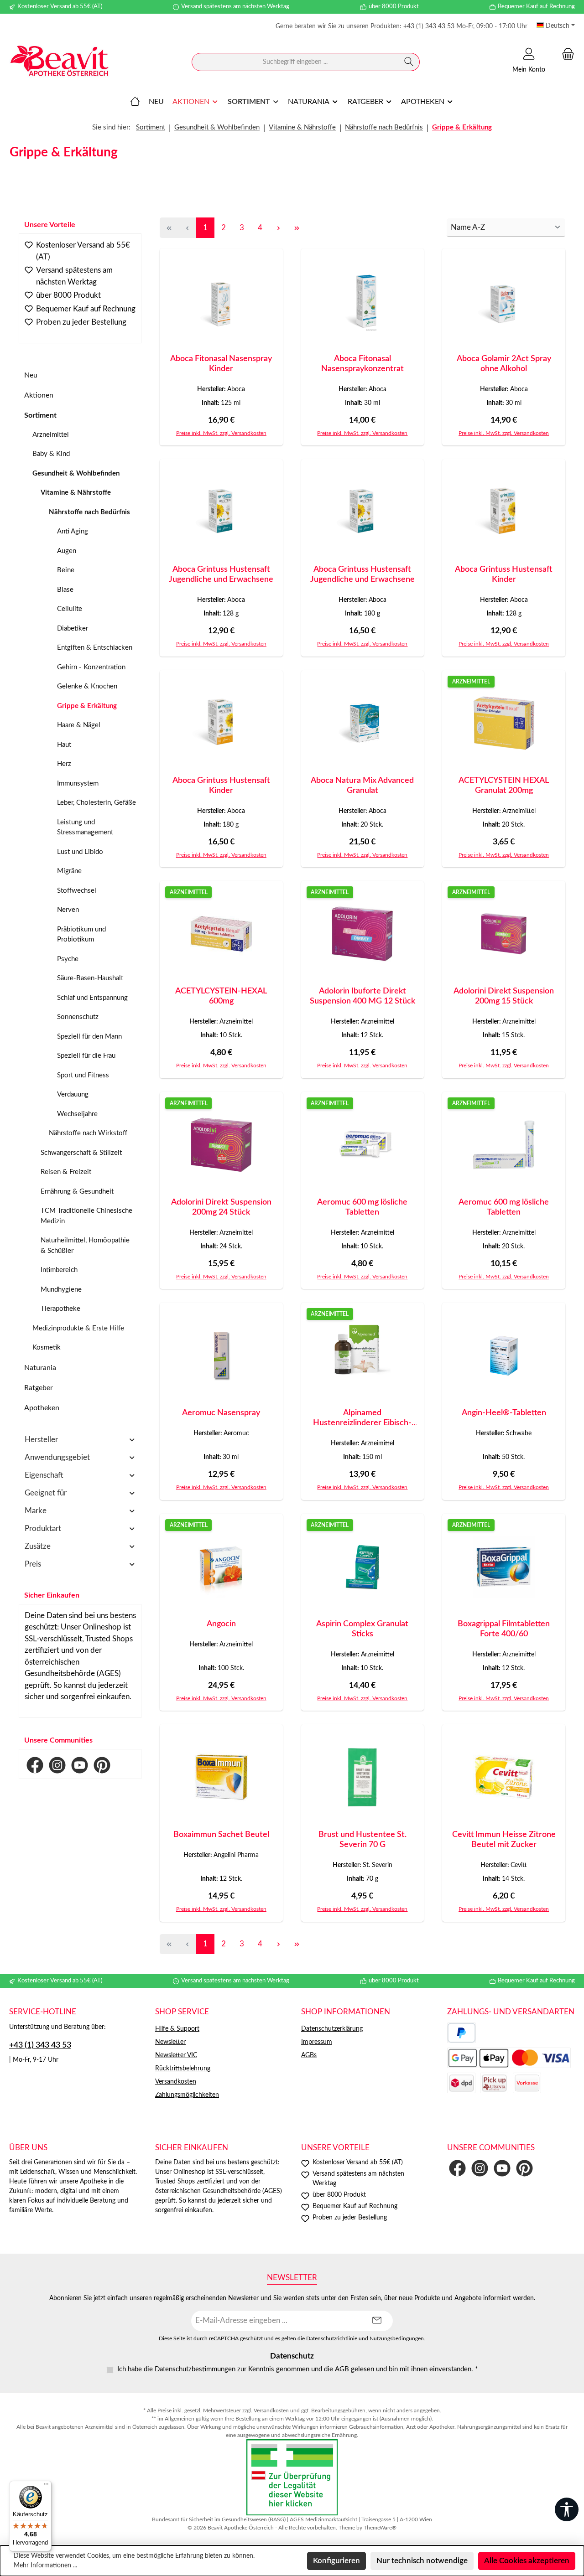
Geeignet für (46, 1493)
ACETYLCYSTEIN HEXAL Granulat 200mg (504, 786)
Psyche (68, 959)
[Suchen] (409, 62)
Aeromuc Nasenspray (221, 1413)
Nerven (68, 910)
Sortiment (40, 415)
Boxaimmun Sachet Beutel (221, 1835)
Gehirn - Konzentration (91, 667)
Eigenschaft (44, 1475)
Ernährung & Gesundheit (77, 1192)
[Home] (135, 102)
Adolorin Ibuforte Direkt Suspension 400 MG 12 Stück (362, 996)
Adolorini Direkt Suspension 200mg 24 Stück (221, 1207)
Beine (66, 570)
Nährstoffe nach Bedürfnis (89, 512)
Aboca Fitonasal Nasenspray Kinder (221, 364)
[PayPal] (461, 2033)
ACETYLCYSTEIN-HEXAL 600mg (221, 996)
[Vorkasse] (527, 2083)
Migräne (69, 871)
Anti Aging (73, 531)
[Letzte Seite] (297, 228)
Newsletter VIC (176, 2055)
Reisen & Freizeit (66, 1172)
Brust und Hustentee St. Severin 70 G (362, 1840)
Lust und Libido (80, 852)
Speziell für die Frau (86, 1056)
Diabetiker (73, 628)
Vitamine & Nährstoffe (76, 493)
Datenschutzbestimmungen (195, 2369)
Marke (36, 1511)
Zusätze (38, 1546)
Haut (64, 745)
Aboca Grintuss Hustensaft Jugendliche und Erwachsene (221, 574)
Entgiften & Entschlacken (95, 648)
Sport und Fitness (83, 1075)
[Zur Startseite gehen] (59, 62)
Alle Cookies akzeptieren (527, 2561)
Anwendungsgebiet (57, 1457)
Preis (33, 1564)
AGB (342, 2369)
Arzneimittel (51, 435)
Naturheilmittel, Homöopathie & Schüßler (85, 1246)
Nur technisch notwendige (422, 2561)
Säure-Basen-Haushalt (90, 978)
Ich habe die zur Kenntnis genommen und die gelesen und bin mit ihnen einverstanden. (297, 2369)
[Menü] (46, 2486)
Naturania (40, 1368)
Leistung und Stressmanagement (85, 828)
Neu (31, 375)
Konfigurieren (336, 2561)
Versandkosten (176, 2082)
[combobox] (295, 62)
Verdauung (73, 1094)
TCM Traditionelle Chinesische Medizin (86, 1216)
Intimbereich (59, 1270)
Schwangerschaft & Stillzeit (81, 1153)
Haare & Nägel (79, 725)
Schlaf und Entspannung (92, 998)
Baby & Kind (51, 454)
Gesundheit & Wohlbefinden (76, 473)
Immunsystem (78, 784)
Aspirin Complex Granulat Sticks (362, 1629)
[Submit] (377, 2321)
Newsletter (170, 2042)
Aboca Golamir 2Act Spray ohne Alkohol (504, 364)
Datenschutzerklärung (332, 2029)
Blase (65, 590)
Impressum (317, 2042)
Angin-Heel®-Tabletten (504, 1413)
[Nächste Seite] (278, 228)
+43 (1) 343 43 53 (429, 26)
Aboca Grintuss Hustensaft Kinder (504, 574)
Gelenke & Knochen (87, 686)
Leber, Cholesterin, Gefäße (96, 803)
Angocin (221, 1624)
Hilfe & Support (177, 2029)
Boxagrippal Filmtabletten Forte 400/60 (504, 1629)
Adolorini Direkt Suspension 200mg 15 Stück (504, 996)
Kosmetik (47, 1347)
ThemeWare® (380, 2528)
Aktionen (39, 395)
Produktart (43, 1529)
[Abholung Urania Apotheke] (494, 2083)
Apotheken (42, 1408)
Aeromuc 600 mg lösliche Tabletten (362, 1207)
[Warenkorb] (565, 54)
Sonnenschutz (78, 1017)
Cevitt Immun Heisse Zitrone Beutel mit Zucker (504, 1840)
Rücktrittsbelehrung (183, 2069)
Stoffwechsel (77, 891)
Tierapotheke (60, 1309)
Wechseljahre (77, 1114)
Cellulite (70, 609)
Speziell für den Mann (89, 1037)
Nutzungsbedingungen (397, 2339)
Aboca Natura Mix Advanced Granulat (362, 786)
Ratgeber (39, 1388)
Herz (64, 764)
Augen (67, 551)
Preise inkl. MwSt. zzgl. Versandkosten (221, 433)
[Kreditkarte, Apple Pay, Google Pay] (509, 2058)
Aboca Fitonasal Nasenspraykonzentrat (362, 364)
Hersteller (41, 1440)
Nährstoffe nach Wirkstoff (88, 1133)
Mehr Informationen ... (45, 2566)
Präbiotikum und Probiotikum (81, 935)
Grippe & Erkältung (87, 706)
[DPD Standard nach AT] (461, 2083)
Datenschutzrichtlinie (332, 2339)
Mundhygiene (61, 1290)
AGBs (309, 2055)
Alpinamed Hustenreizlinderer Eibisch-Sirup (362, 1418)
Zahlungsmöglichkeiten (187, 2095)
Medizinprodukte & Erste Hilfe (78, 1328)
